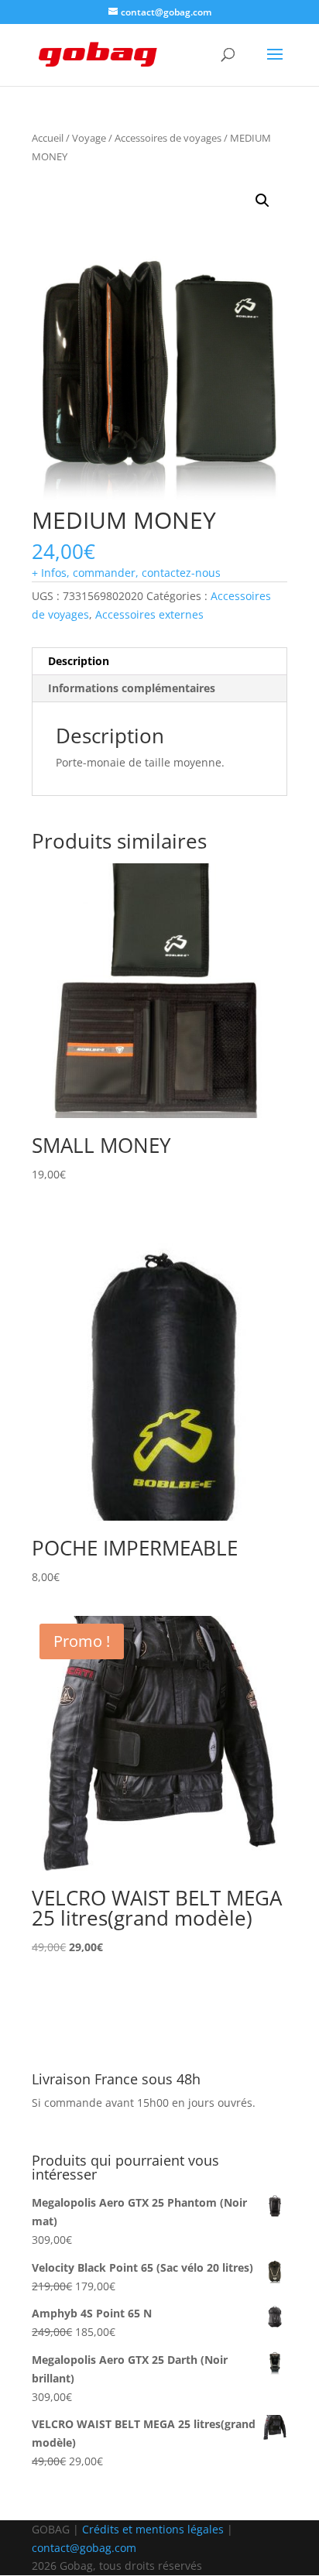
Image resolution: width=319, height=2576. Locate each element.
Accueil (48, 138)
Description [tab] (79, 661)
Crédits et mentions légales (153, 2529)
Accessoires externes (149, 614)
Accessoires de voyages (168, 138)
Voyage (89, 138)
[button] (262, 201)
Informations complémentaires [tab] (132, 688)
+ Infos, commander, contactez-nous (126, 573)
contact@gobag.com (84, 2548)
